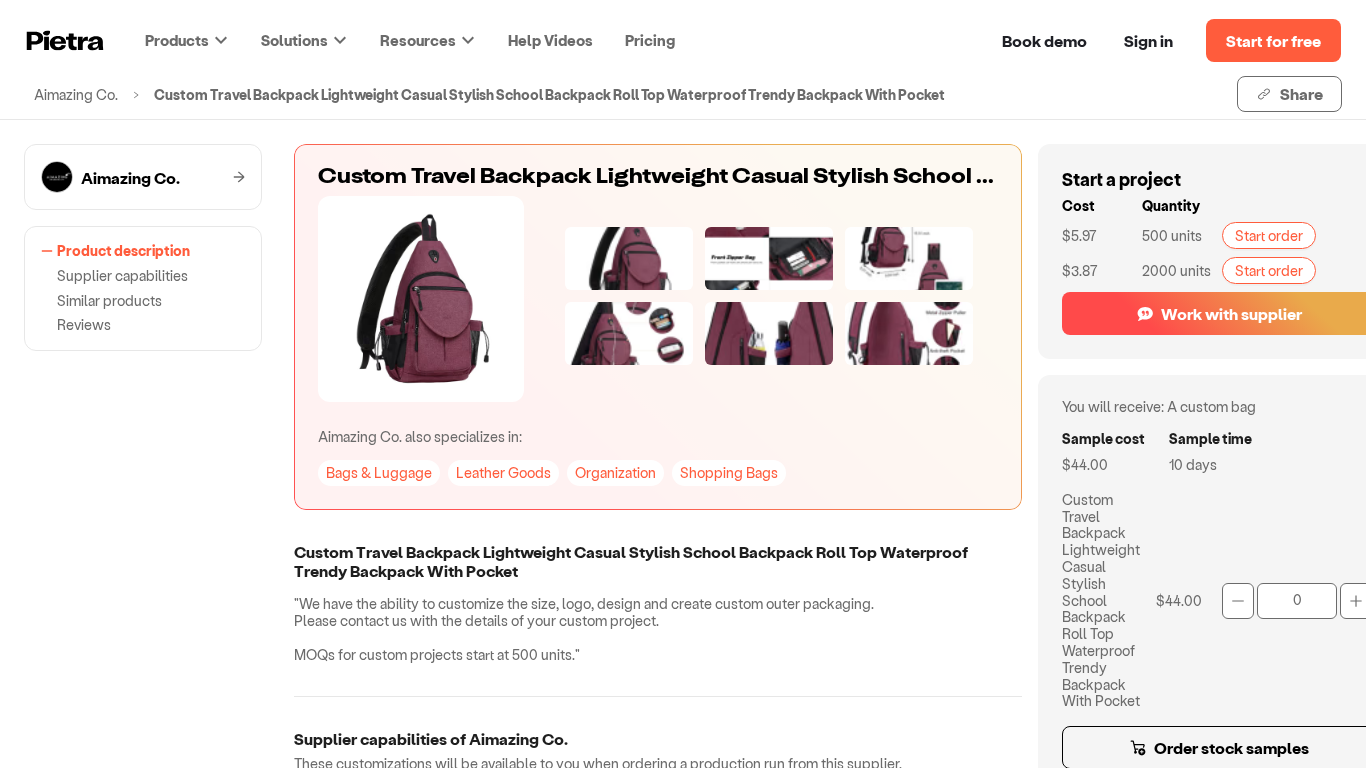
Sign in (1148, 40)
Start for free (1273, 40)
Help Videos (550, 40)
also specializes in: (420, 436)
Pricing (650, 40)
